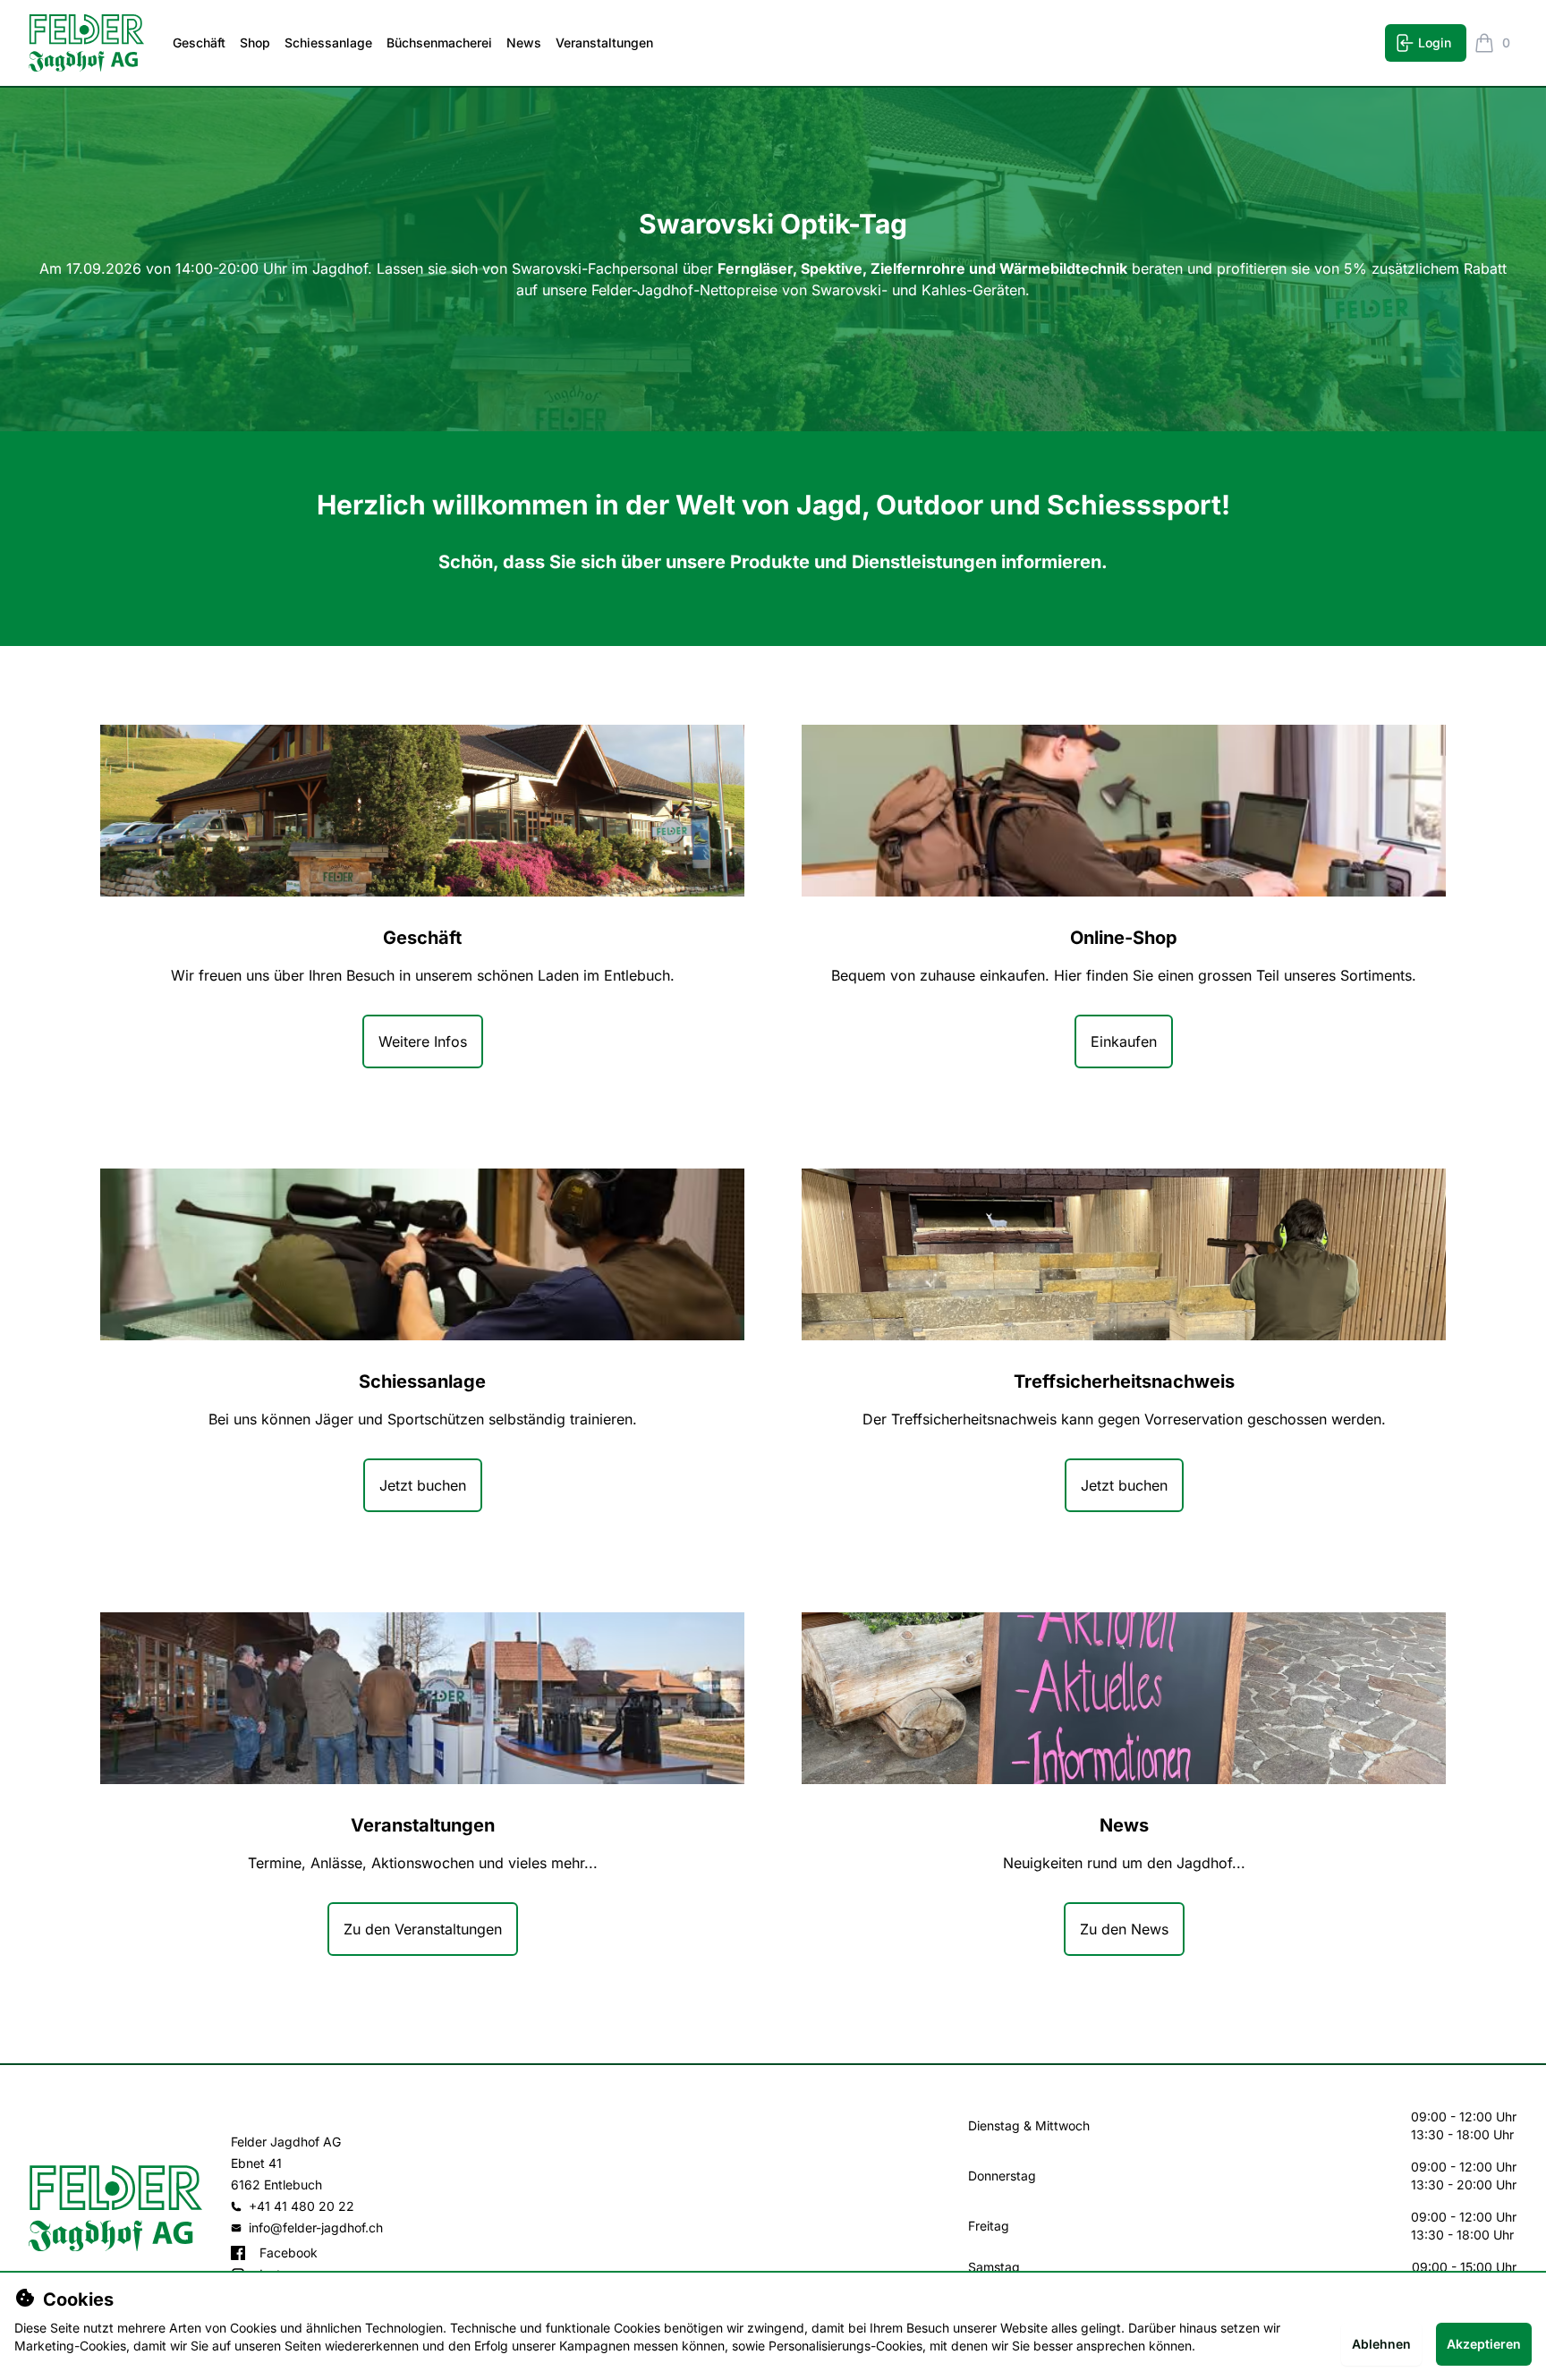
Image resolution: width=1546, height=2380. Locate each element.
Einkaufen (1124, 1041)
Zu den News (1124, 1929)
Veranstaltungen (604, 42)
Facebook (289, 2252)
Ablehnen (1381, 2344)
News (524, 42)
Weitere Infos (423, 1041)
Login (1435, 42)
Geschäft (199, 42)
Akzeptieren (1484, 2344)
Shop (255, 42)
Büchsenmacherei (439, 42)
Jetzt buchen (423, 1485)
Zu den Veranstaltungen (423, 1929)
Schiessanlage (328, 42)
